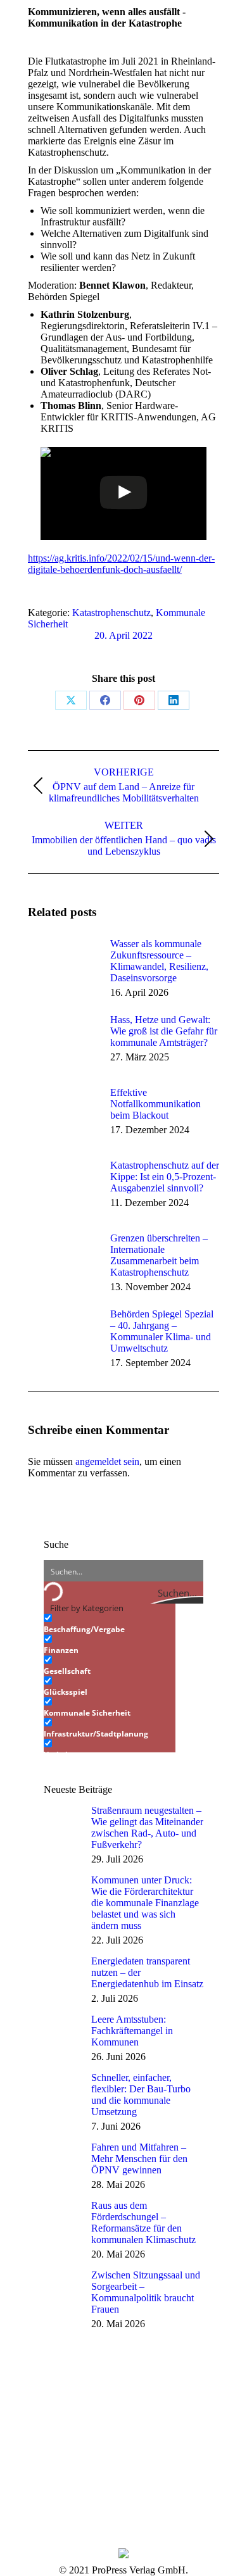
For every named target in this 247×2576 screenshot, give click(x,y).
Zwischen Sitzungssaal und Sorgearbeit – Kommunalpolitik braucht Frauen (146, 2292)
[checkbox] (107, 1624)
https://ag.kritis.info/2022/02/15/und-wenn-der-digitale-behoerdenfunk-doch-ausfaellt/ (121, 564)
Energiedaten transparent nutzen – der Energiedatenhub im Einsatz (147, 1972)
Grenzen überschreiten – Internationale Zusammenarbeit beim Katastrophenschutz (159, 1255)
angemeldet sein (107, 1461)
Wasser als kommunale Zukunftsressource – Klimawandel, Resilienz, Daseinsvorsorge (159, 961)
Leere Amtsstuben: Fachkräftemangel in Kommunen (132, 2031)
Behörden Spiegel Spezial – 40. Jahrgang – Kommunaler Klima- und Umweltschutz (162, 1331)
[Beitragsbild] (63, 967)
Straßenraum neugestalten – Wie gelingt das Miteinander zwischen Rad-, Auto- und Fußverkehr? (147, 1827)
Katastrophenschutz (111, 613)
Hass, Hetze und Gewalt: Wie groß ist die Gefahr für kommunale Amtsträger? (164, 1031)
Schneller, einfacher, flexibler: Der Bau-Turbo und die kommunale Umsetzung (141, 2095)
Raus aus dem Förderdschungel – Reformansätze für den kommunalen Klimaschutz (143, 2222)
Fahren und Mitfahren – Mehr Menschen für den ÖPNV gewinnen (139, 2158)
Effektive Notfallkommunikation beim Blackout (155, 1104)
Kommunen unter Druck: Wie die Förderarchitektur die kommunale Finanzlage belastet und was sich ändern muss (145, 1903)
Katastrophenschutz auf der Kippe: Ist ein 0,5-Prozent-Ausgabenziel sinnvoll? (165, 1177)
